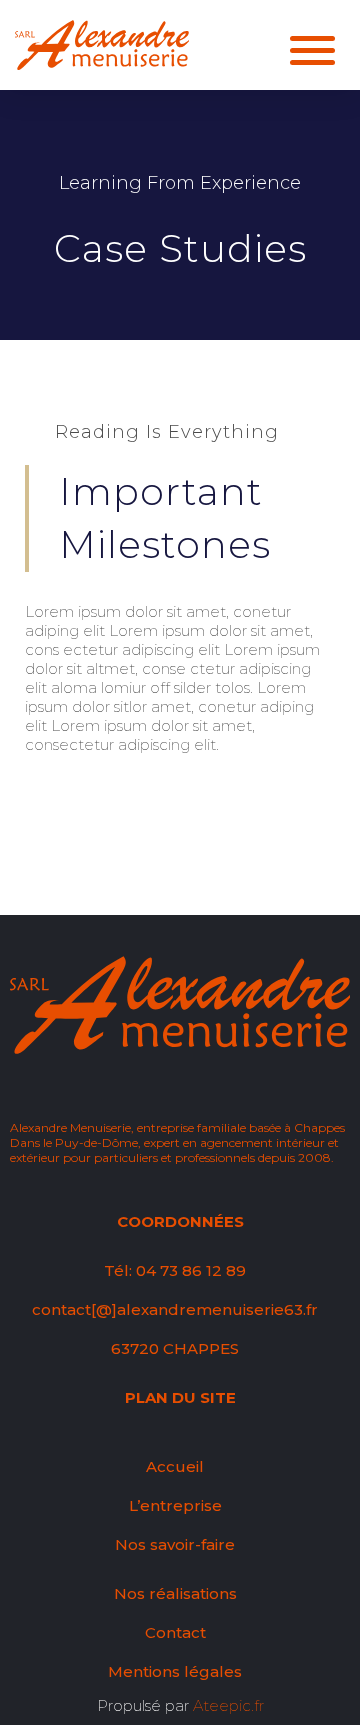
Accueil (175, 1466)
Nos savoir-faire (175, 1544)
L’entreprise (175, 1505)
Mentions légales (175, 1671)
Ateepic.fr (228, 1705)
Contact (175, 1632)
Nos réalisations (175, 1593)
